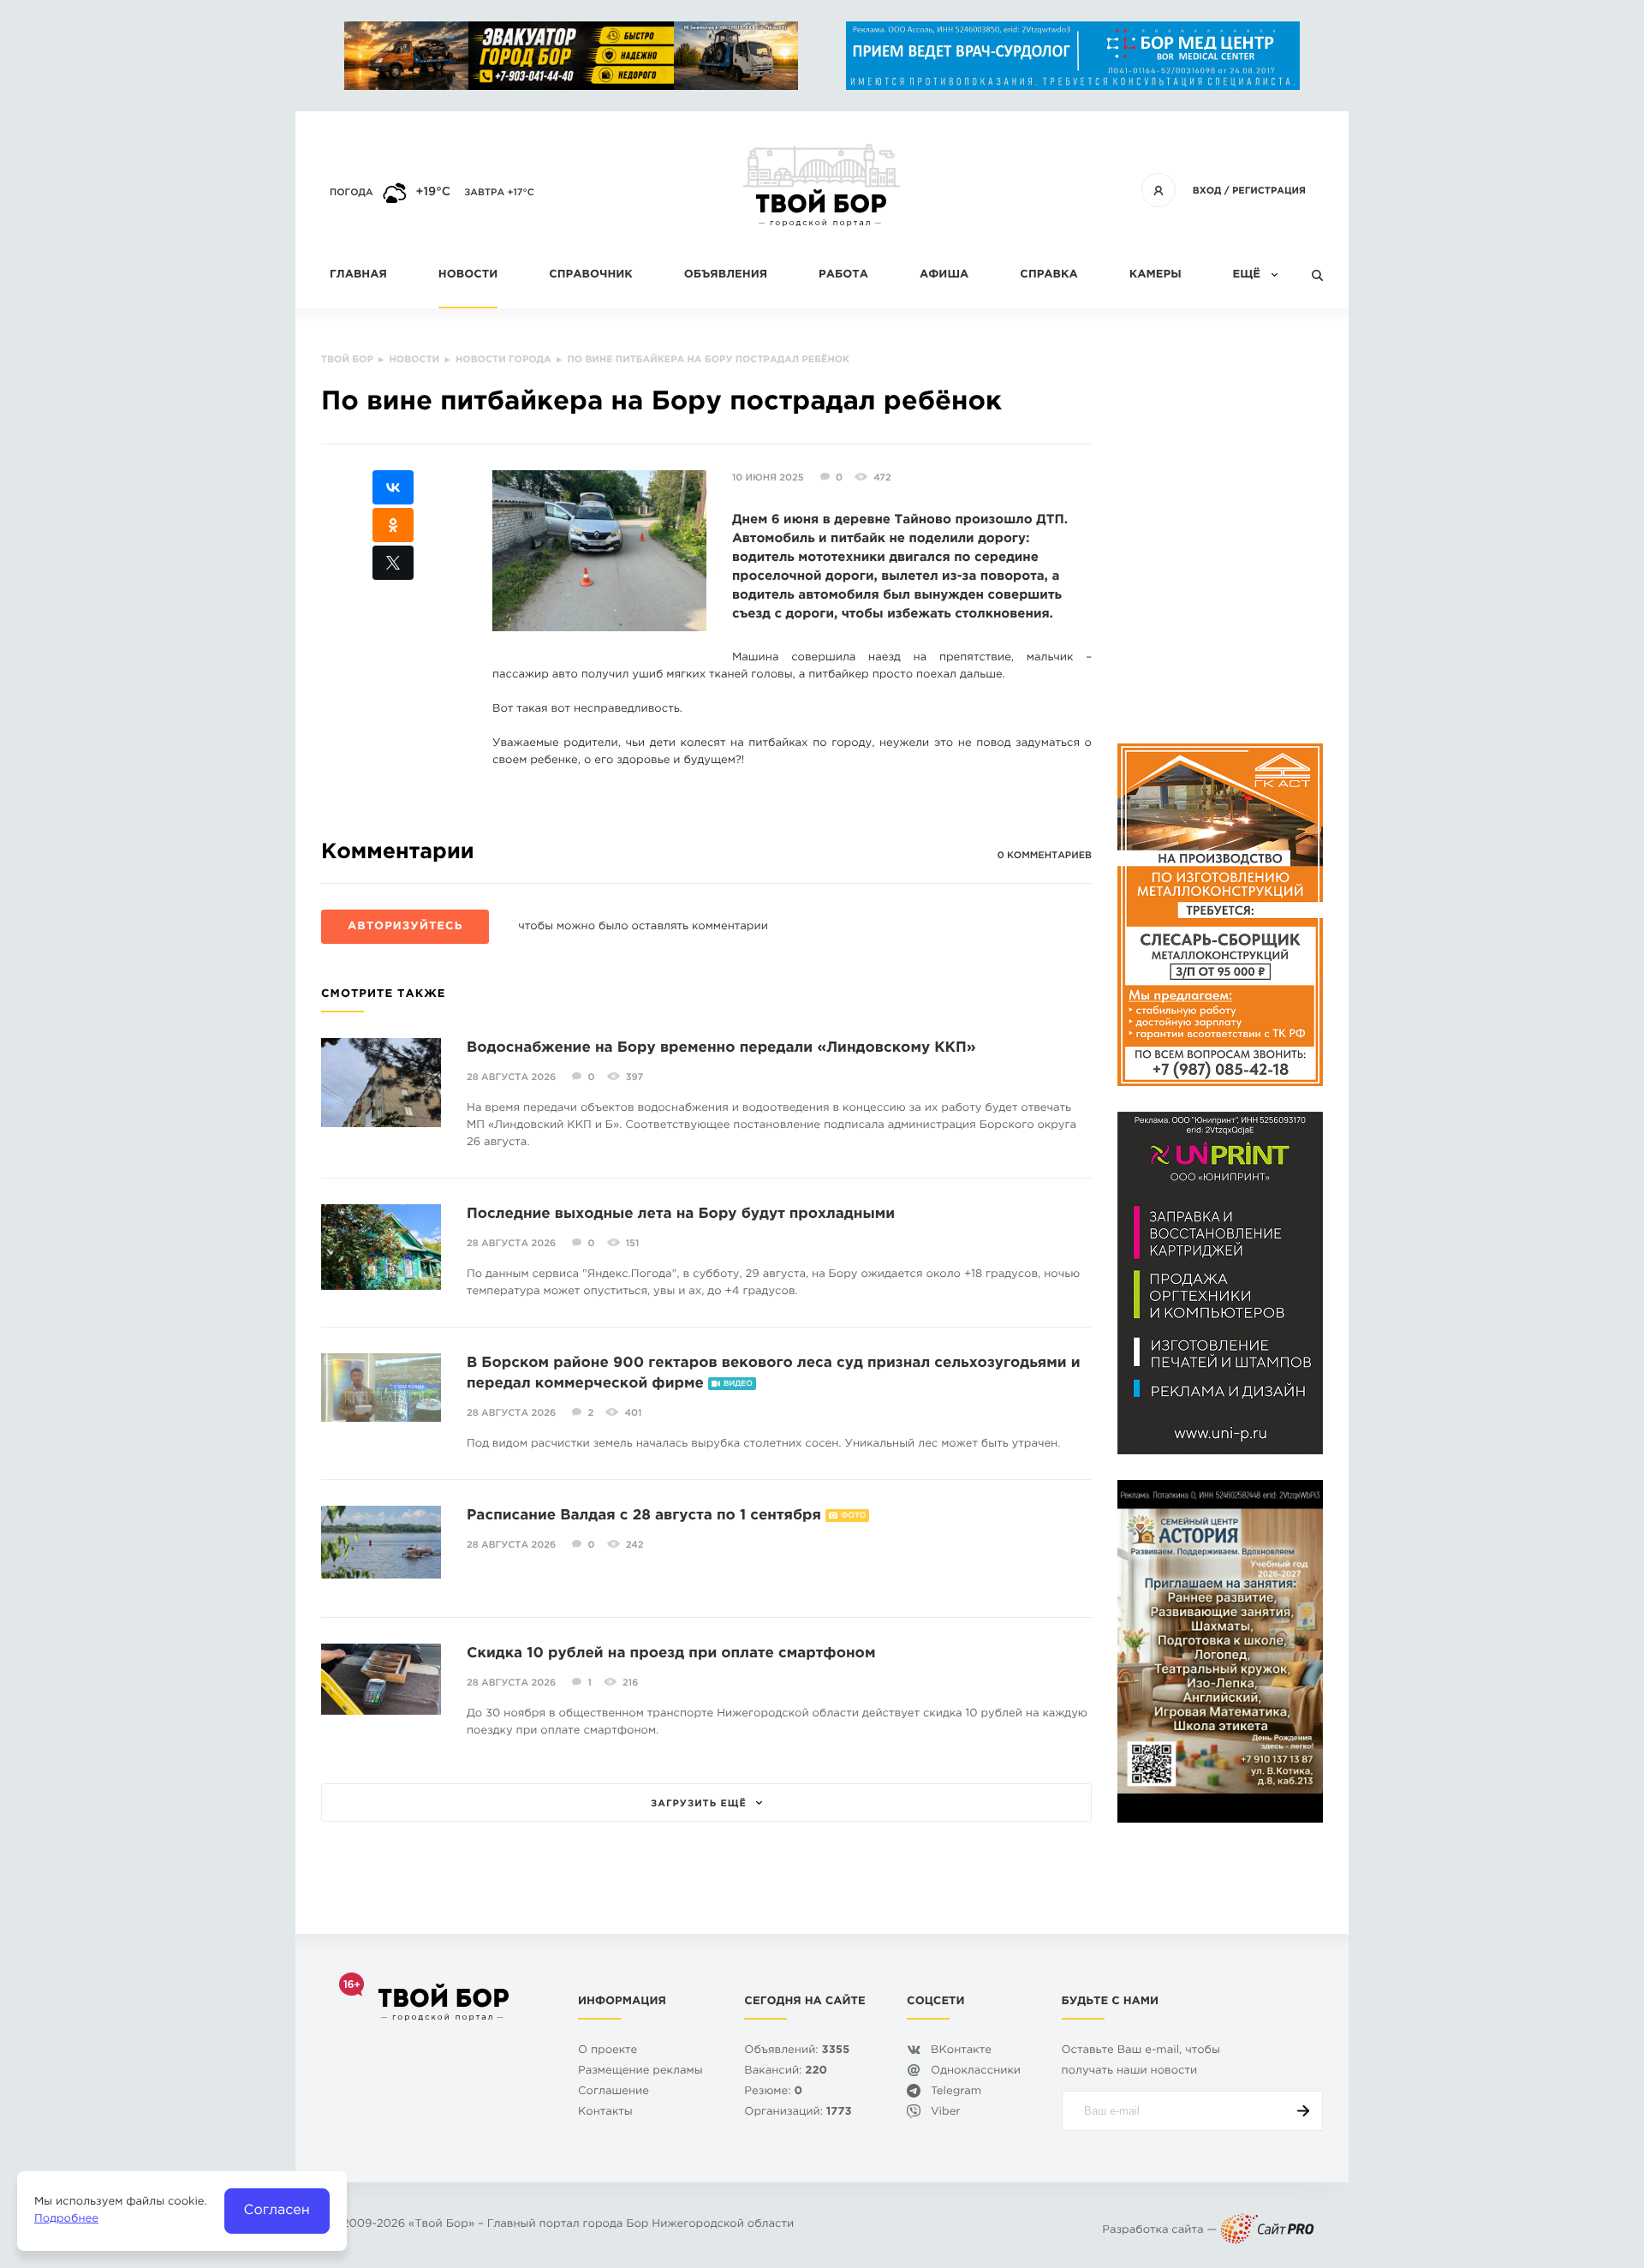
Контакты (605, 2113)
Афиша (944, 275)
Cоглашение (614, 2092)
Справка (1048, 275)
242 (635, 1545)
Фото (853, 1516)
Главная (358, 275)
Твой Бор (441, 2225)
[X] (393, 563)
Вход (1207, 191)
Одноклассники (976, 2071)
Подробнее (66, 2220)
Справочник (591, 275)
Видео (738, 1384)
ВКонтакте (961, 2051)
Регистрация (1269, 191)
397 (635, 1077)
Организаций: (798, 2113)
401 (633, 1413)
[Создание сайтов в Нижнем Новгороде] (1267, 2231)
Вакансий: (786, 2071)
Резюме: (773, 2092)
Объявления (726, 275)
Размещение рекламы (640, 2071)
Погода (351, 193)
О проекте (608, 2051)
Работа (843, 275)
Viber (946, 2113)
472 (882, 478)
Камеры (1156, 275)
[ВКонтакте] (393, 487)
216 (630, 1683)
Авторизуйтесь (405, 927)
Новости (468, 275)
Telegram (956, 2092)
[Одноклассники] (393, 525)
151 (633, 1244)
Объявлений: (797, 2051)
